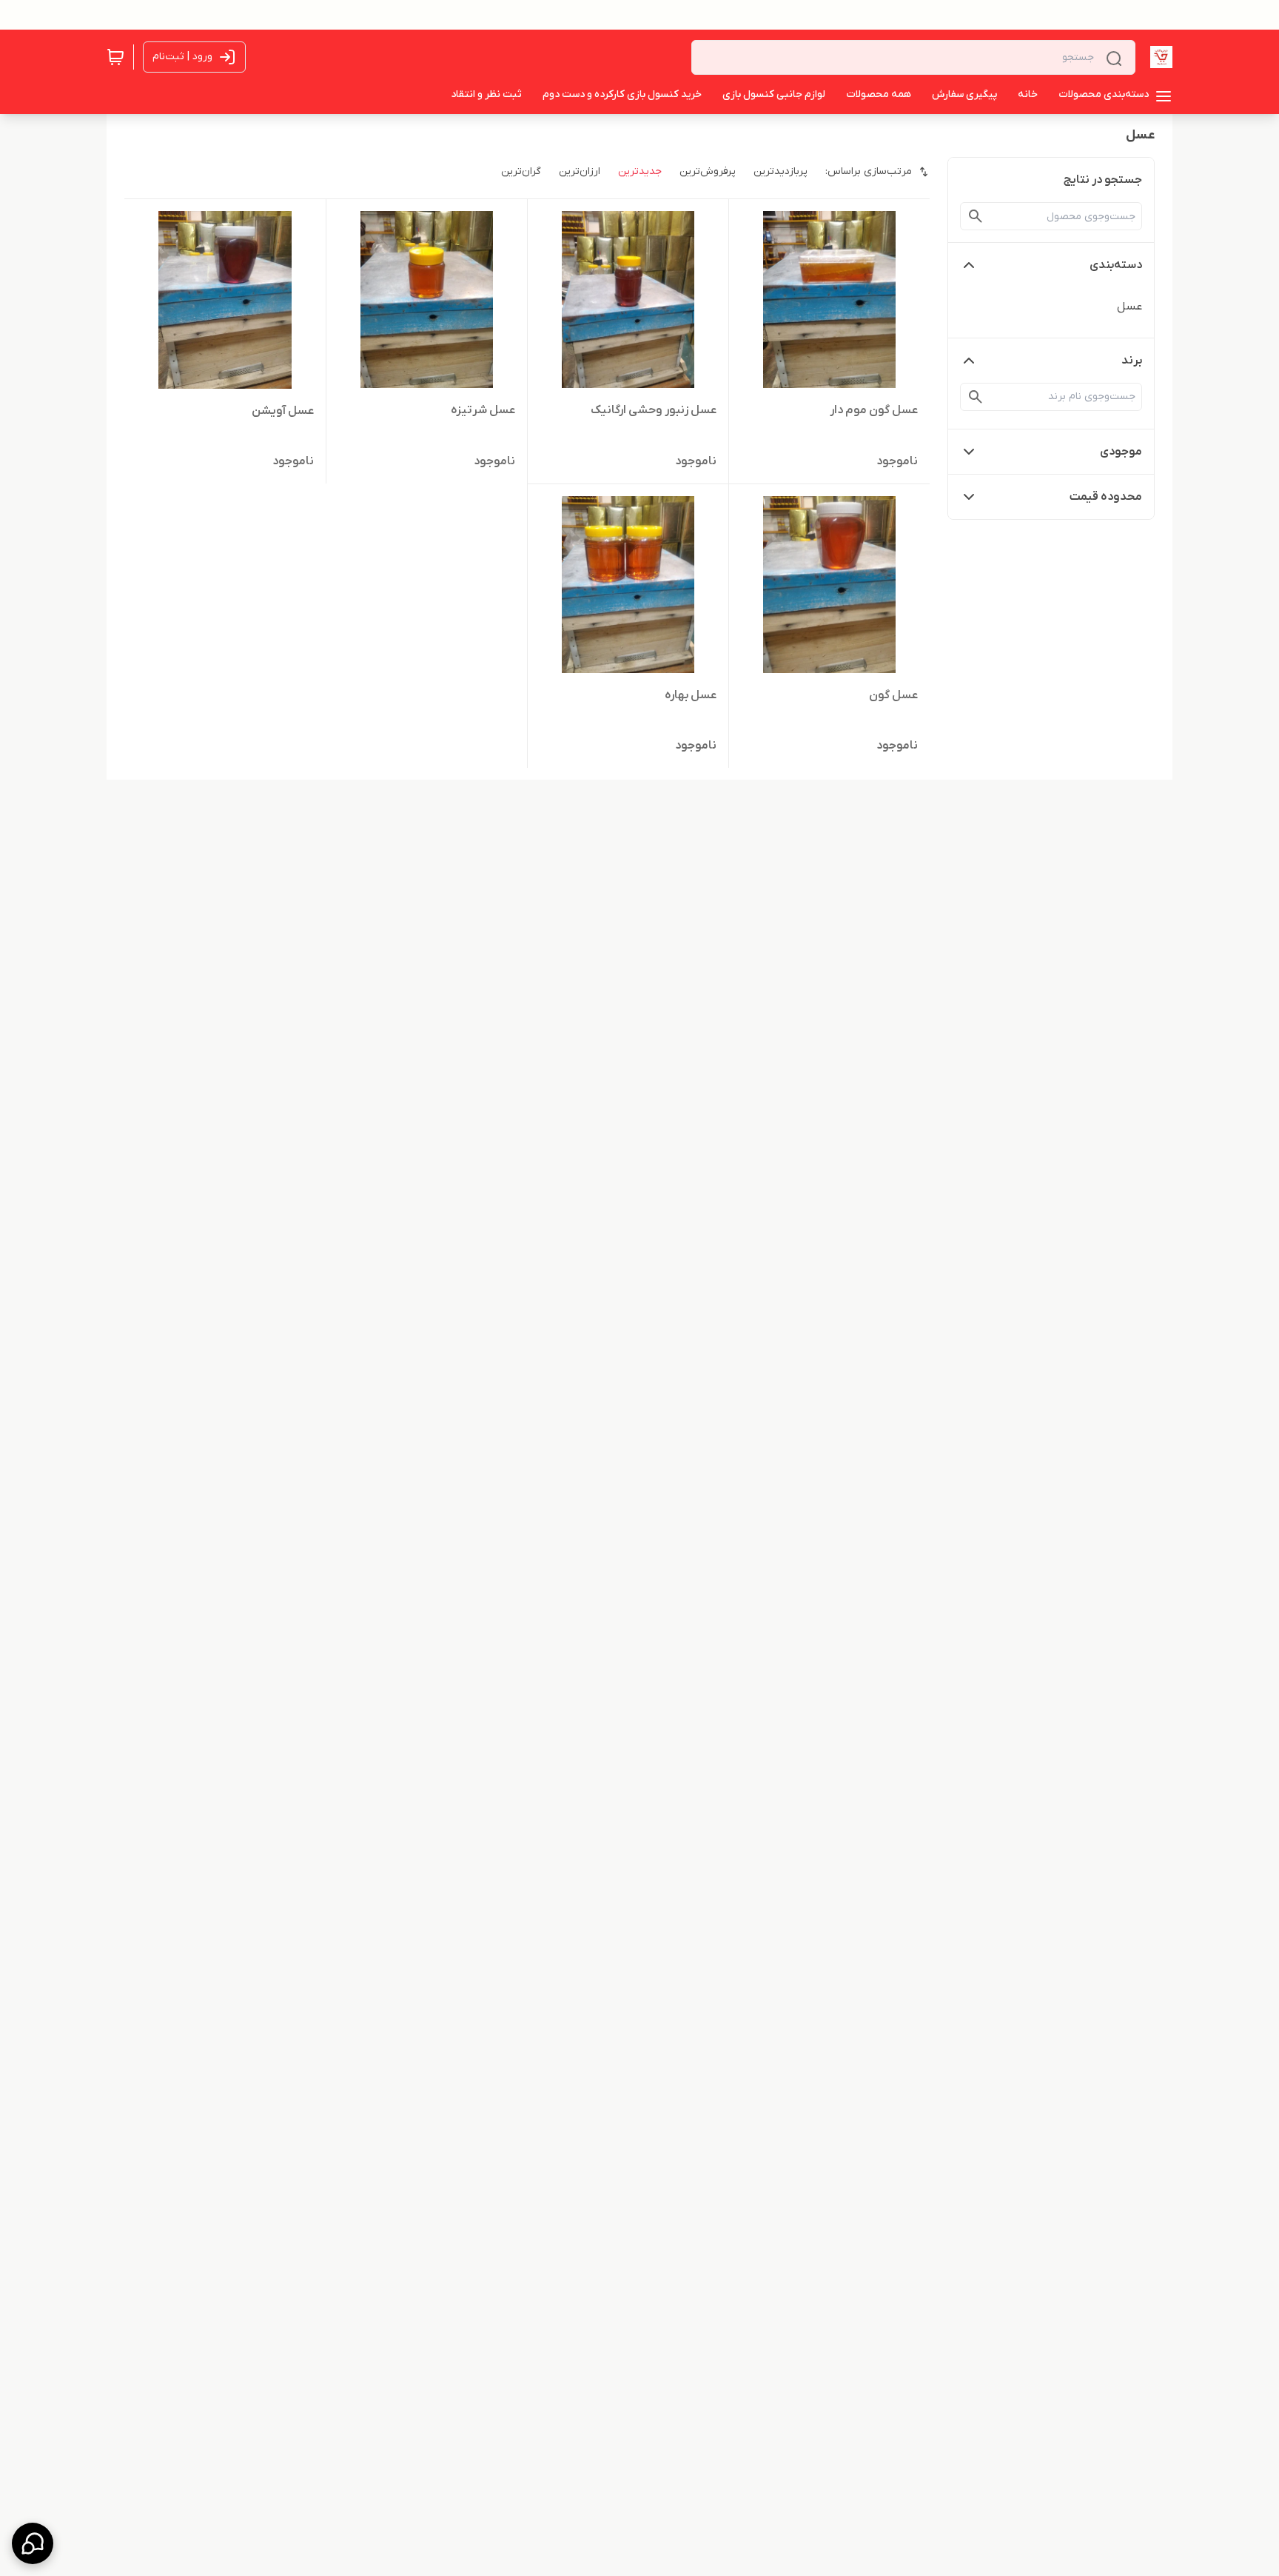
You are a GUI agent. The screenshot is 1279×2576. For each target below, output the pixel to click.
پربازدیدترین (781, 171)
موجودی (1121, 452)
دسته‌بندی (1116, 265)
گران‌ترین (521, 171)
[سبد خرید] (115, 57)
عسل (1129, 307)
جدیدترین (640, 171)
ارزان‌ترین (580, 171)
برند (1132, 361)
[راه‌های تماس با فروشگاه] (33, 2543)
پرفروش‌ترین (708, 171)
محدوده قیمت (1106, 497)
